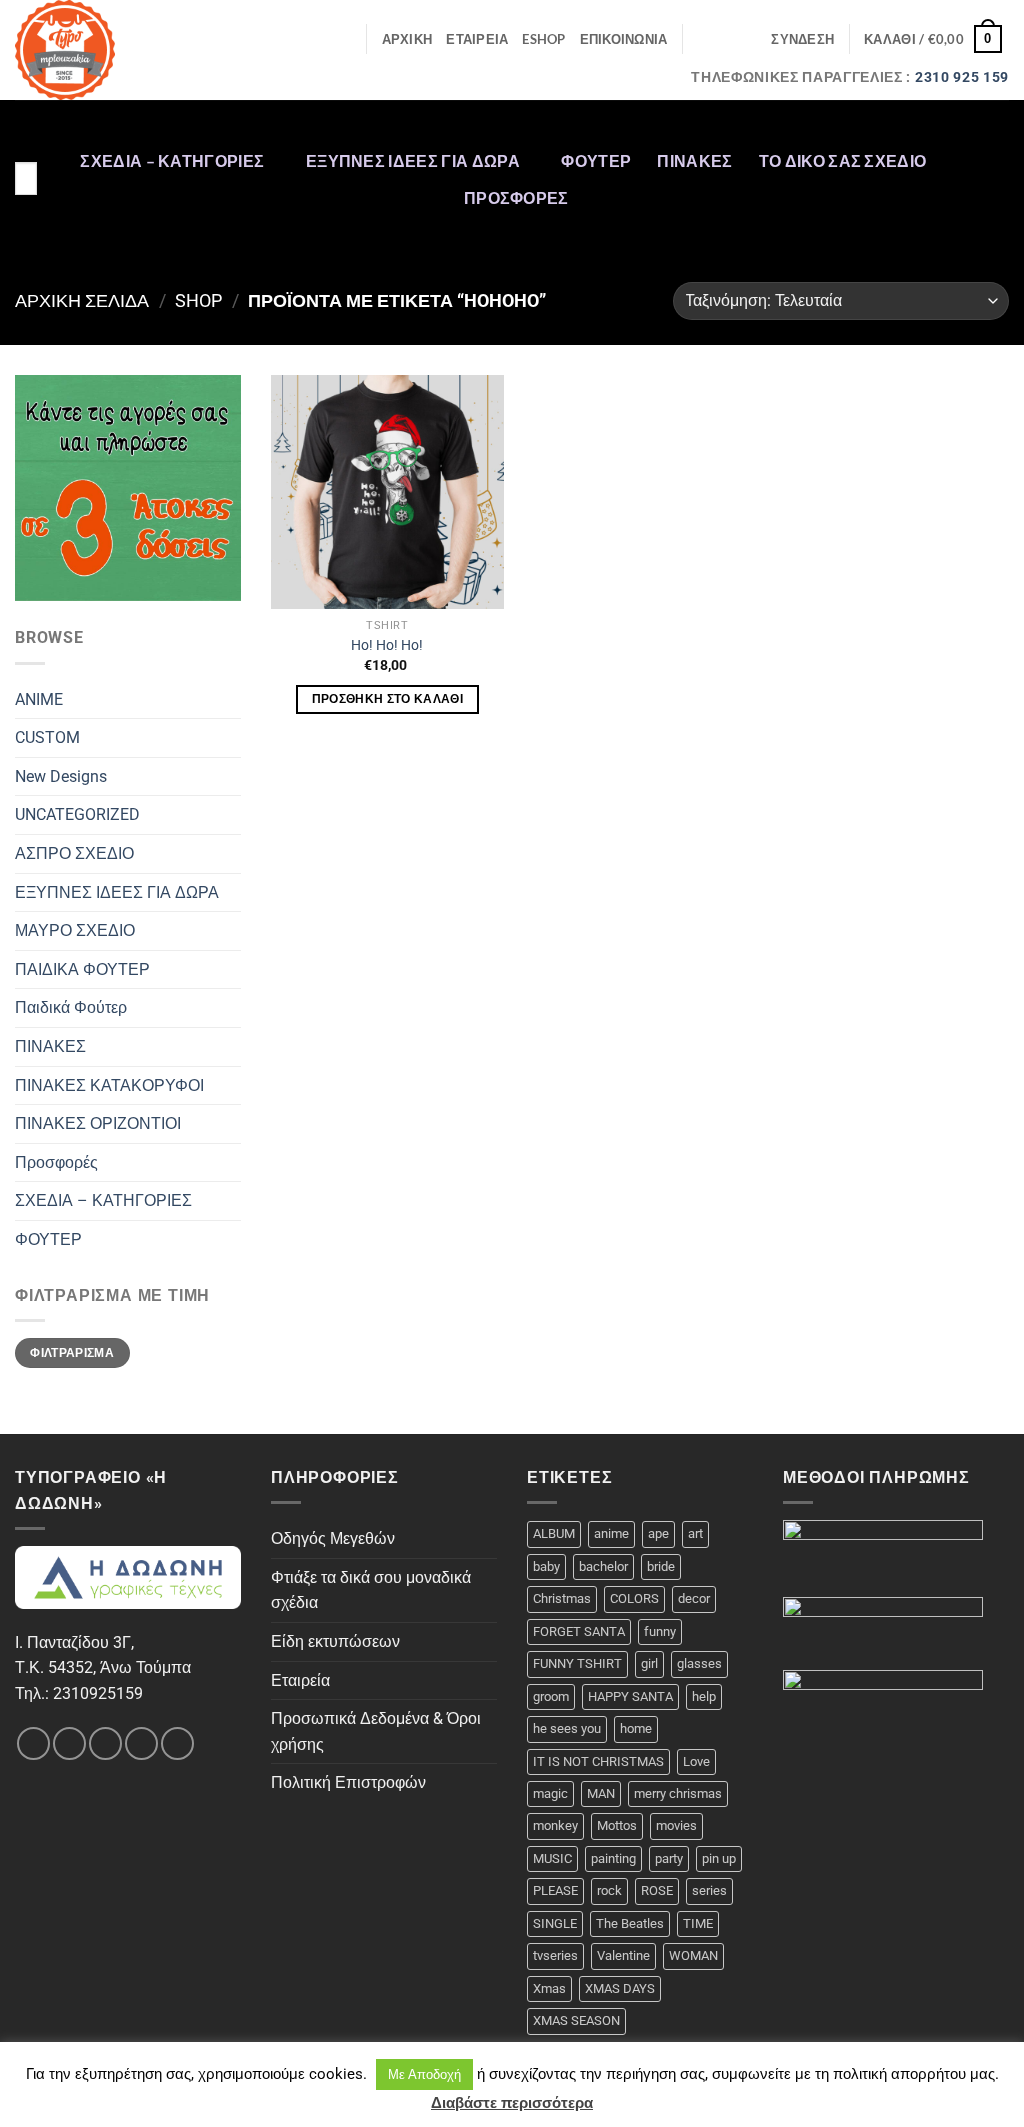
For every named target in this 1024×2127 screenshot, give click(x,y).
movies (676, 1825)
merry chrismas (678, 1793)
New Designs (61, 776)
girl (649, 1663)
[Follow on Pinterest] (996, 243)
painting (613, 1858)
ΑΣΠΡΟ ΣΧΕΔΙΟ (74, 853)
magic (550, 1793)
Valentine (623, 1955)
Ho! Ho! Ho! (387, 645)
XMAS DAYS (620, 1988)
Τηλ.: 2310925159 (79, 1693)
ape (658, 1533)
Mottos (617, 1825)
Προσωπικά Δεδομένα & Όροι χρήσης (376, 1731)
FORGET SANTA (579, 1631)
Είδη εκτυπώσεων (335, 1641)
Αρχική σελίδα (82, 300)
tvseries (555, 1955)
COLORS (634, 1598)
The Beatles (630, 1923)
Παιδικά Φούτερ (71, 1007)
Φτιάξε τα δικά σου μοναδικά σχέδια (371, 1590)
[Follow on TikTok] (996, 165)
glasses (699, 1663)
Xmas (549, 1988)
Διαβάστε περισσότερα (512, 2103)
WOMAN (693, 1955)
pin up (719, 1858)
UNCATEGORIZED (77, 814)
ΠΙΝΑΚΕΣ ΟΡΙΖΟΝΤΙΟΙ (98, 1123)
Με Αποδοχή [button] (424, 2074)
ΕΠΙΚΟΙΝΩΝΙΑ (624, 39)
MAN (601, 1793)
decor (694, 1598)
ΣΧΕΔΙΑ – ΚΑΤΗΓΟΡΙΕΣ (172, 160)
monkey (555, 1825)
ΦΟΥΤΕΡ (596, 160)
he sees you (567, 1728)
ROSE (657, 1890)
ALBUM (554, 1533)
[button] (802, 39)
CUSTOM (47, 737)
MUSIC (552, 1858)
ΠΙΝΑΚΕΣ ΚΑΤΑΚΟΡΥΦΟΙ (109, 1085)
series (709, 1890)
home (636, 1728)
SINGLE (555, 1923)
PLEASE (555, 1890)
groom (551, 1696)
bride (661, 1566)
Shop (198, 300)
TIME (698, 1923)
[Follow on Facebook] (996, 113)
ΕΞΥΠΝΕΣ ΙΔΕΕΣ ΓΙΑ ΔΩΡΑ (413, 160)
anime (611, 1533)
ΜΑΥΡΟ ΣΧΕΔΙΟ (75, 930)
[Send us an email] (996, 217)
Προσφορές (516, 197)
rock (609, 1890)
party (669, 1858)
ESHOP (543, 39)
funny (660, 1631)
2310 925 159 (962, 77)
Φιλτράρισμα (72, 1353)
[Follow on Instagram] (996, 139)
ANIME (39, 699)
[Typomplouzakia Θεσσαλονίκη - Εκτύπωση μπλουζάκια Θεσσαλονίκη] (97, 50)
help (704, 1696)
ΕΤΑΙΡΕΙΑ (477, 39)
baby (546, 1566)
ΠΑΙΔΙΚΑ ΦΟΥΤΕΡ (82, 969)
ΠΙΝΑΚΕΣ (694, 160)
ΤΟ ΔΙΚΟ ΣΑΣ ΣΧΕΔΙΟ (843, 160)
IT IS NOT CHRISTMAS (598, 1761)
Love (696, 1761)
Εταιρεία (300, 1680)
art (695, 1533)
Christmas (562, 1598)
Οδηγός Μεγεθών (333, 1538)
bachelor (603, 1566)
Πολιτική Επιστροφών (348, 1782)
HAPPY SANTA (630, 1696)
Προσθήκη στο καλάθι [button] (388, 699)
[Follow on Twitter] (996, 191)
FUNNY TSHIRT (577, 1663)
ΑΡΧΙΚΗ (407, 39)
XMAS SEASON (576, 2020)
